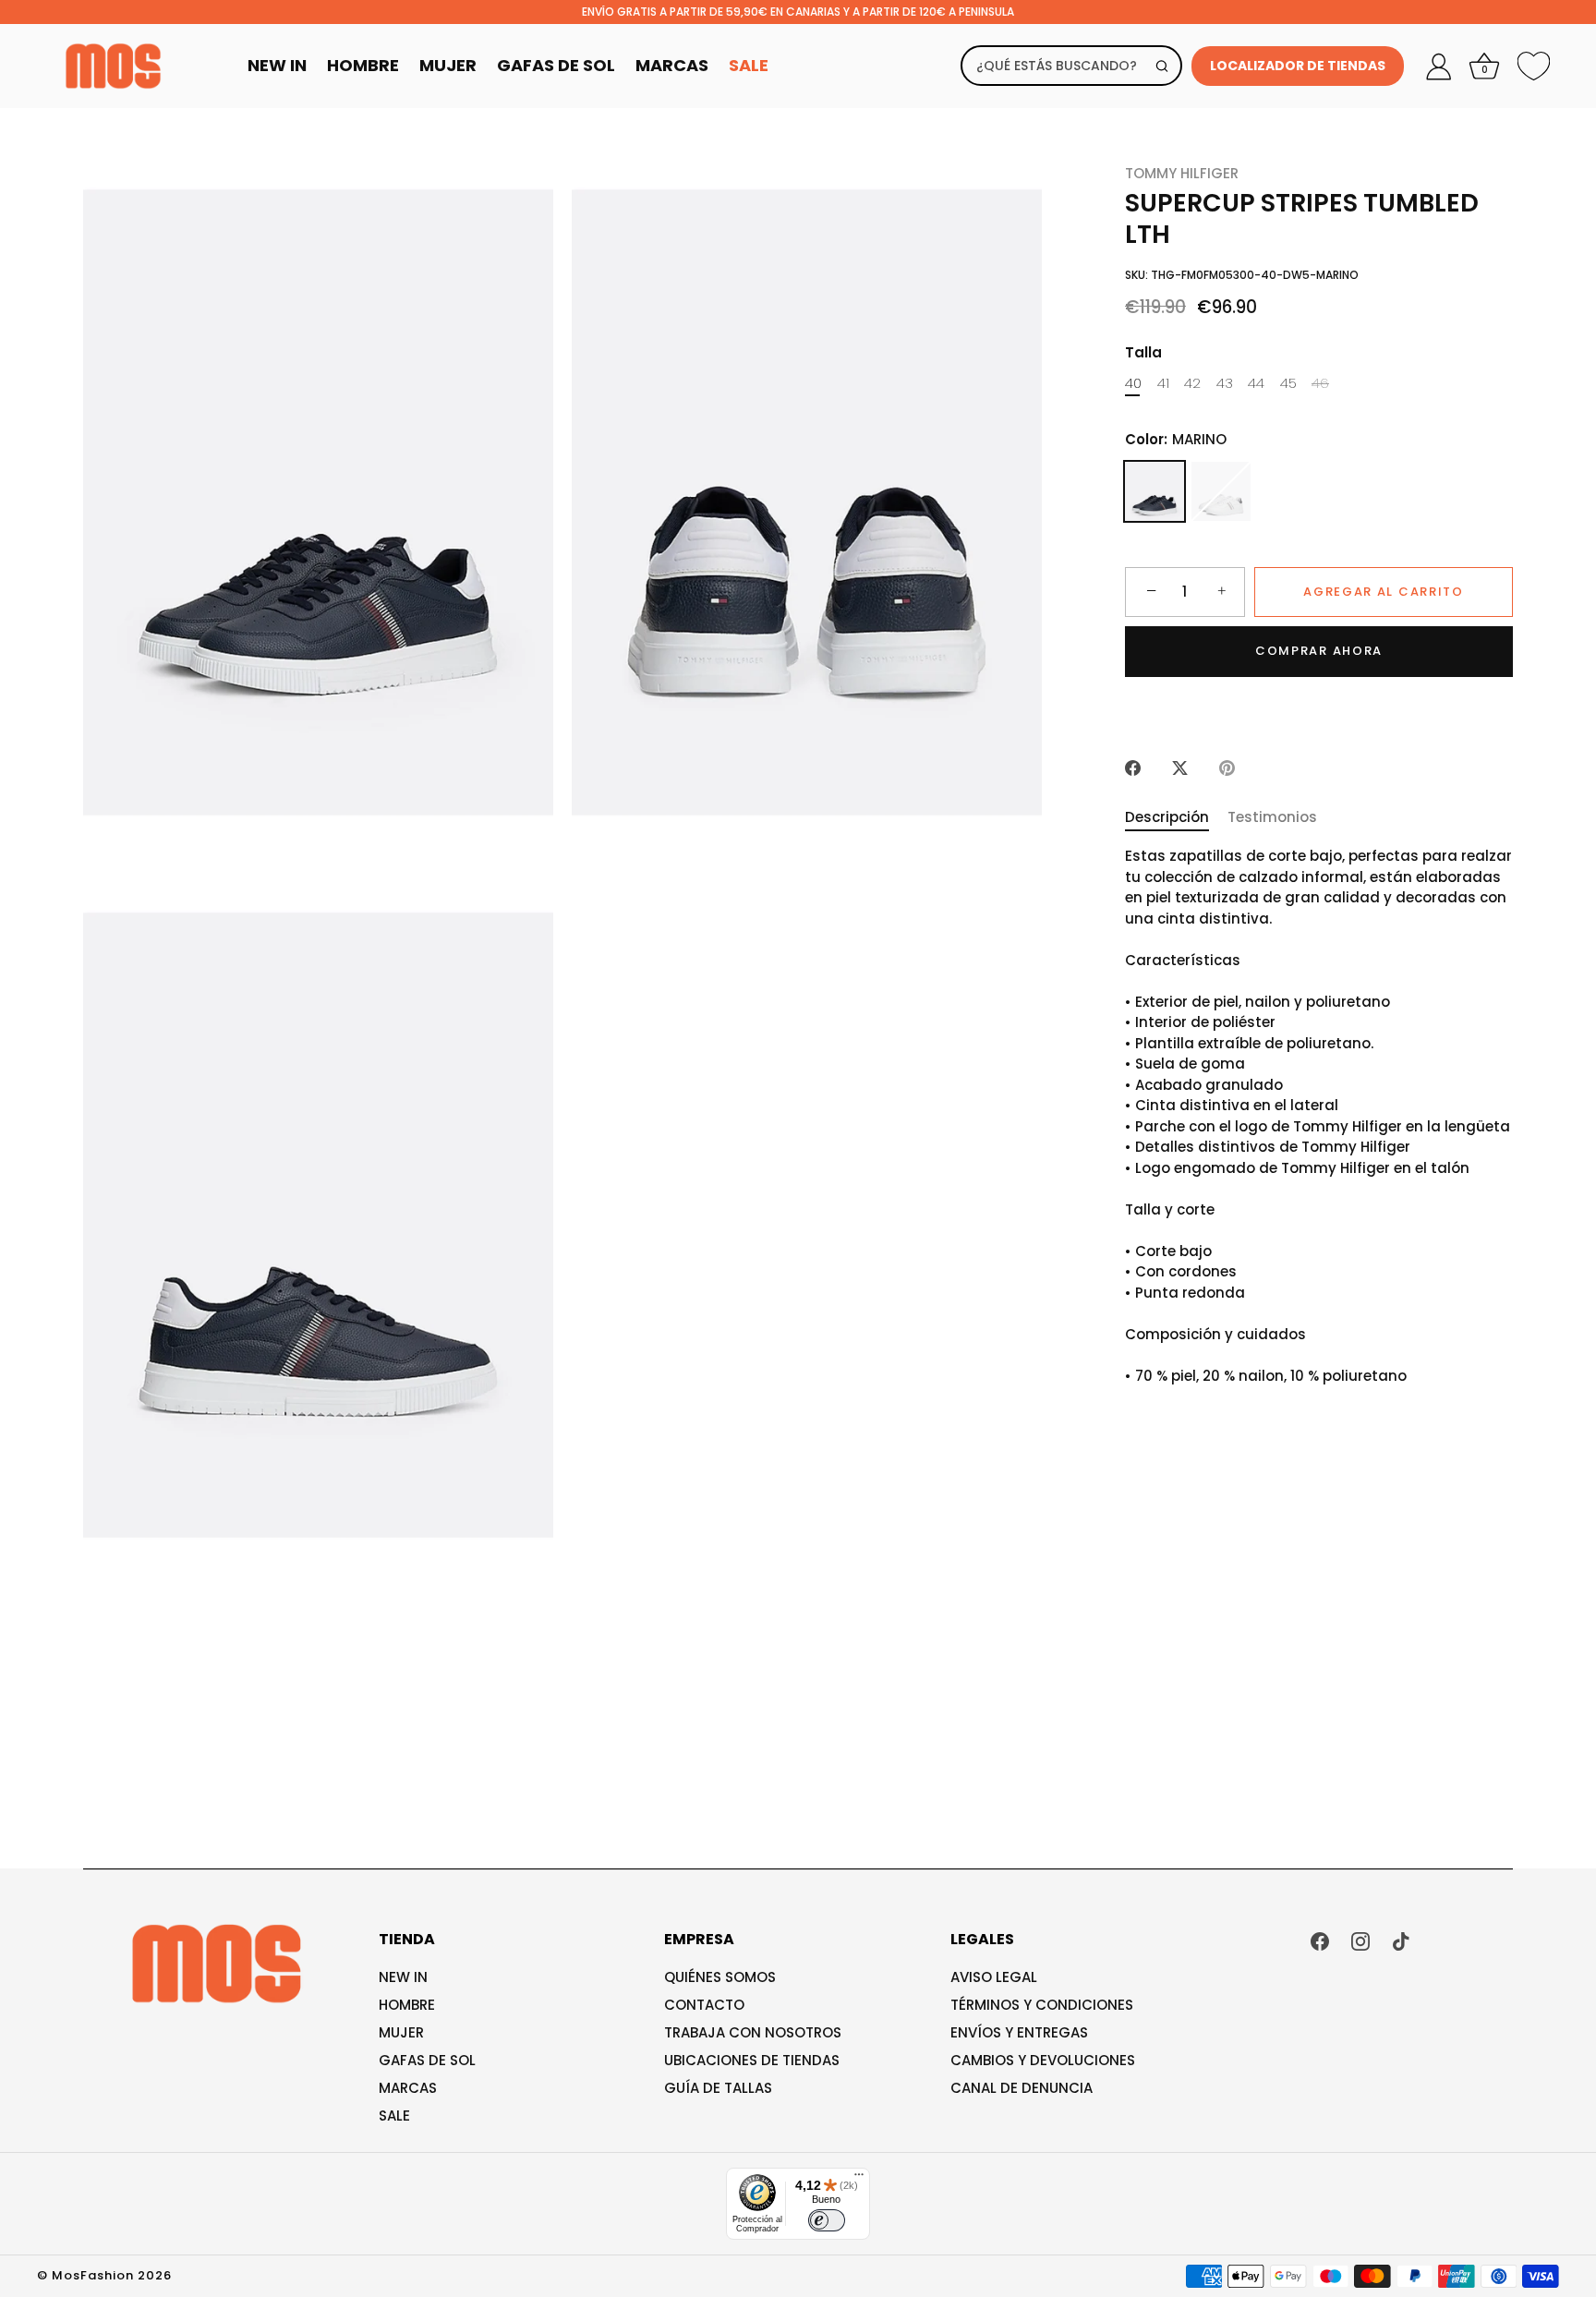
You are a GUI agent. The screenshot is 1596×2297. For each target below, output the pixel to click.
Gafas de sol (427, 2060)
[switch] (827, 2220)
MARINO (1155, 491)
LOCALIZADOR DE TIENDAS (1298, 66)
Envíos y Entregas (1019, 2032)
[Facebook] (1320, 1940)
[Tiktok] (1401, 1940)
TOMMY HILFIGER (1182, 173)
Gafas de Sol (556, 65)
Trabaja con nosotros (753, 2032)
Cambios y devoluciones (1043, 2060)
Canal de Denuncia (1022, 2088)
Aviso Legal (994, 1977)
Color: (1176, 440)
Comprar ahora (1319, 651)
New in (403, 1977)
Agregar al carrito (1383, 592)
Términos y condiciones (1042, 2005)
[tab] (1176, 818)
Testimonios (1272, 817)
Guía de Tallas (718, 2088)
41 (1163, 383)
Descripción (1167, 817)
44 (1256, 383)
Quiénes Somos (720, 1977)
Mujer (448, 65)
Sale (749, 65)
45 (1288, 383)
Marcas (672, 65)
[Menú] (859, 2179)
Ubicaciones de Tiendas (752, 2060)
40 (1133, 383)
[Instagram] (1360, 1940)
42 (1192, 383)
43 (1225, 383)
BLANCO (1221, 491)
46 (1320, 383)
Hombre (363, 65)
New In (277, 65)
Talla (1143, 353)
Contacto (704, 2005)
